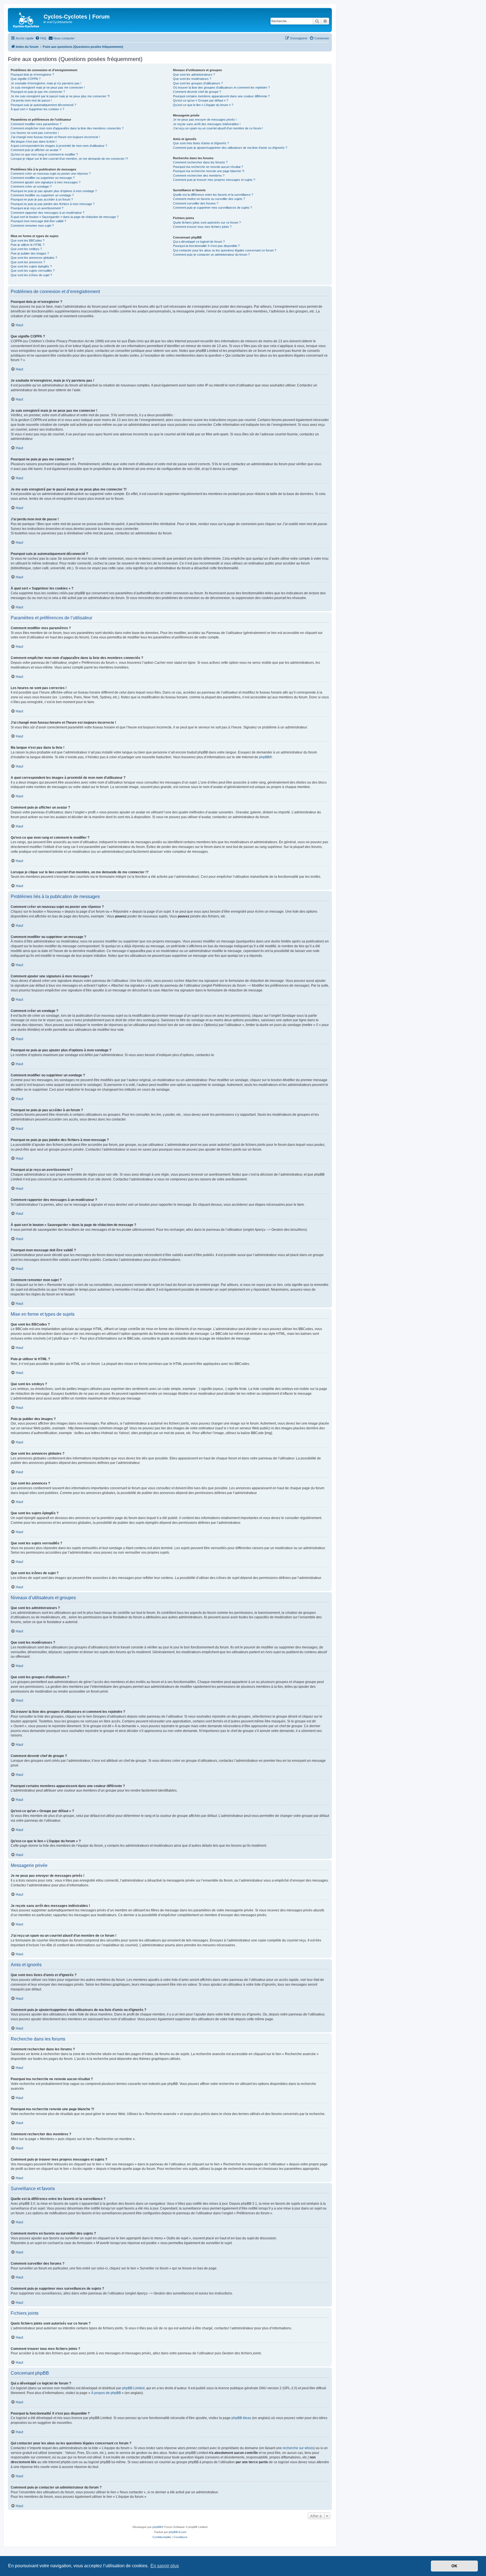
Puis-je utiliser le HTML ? (28, 245)
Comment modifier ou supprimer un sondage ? (42, 195)
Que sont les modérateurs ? (192, 79)
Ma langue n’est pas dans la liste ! (34, 141)
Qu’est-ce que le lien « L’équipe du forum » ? (203, 105)
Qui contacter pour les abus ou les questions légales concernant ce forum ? (225, 250)
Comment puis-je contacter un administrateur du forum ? (211, 255)
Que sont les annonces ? (28, 262)
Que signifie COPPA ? (26, 79)
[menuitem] (41, 38)
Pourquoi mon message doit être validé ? (38, 221)
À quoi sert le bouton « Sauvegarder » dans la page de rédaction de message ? (65, 217)
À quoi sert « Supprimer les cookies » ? (37, 109)
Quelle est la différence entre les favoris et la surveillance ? (213, 195)
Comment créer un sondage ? (31, 186)
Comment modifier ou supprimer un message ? (43, 178)
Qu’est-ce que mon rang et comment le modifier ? (44, 154)
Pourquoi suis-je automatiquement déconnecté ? (43, 105)
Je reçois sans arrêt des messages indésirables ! (207, 124)
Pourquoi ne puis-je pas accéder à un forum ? (42, 199)
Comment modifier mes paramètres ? (36, 124)
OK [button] (454, 2566)
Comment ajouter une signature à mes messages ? (46, 182)
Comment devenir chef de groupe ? (197, 92)
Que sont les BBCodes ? (28, 240)
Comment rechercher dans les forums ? (200, 162)
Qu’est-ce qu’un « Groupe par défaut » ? (201, 100)
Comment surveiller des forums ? (196, 203)
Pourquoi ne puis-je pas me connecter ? (38, 92)
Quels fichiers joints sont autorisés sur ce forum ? (207, 222)
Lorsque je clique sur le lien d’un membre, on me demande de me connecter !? (69, 159)
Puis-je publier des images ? (30, 253)
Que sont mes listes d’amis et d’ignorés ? (201, 143)
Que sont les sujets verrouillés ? (33, 271)
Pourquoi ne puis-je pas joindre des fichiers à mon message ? (53, 204)
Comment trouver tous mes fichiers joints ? (202, 227)
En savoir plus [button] (165, 2566)
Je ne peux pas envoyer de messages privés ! (205, 120)
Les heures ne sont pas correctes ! (35, 133)
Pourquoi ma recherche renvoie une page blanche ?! (209, 171)
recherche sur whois (298, 2448)
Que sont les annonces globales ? (34, 258)
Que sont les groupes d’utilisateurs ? (198, 83)
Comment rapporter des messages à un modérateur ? (48, 213)
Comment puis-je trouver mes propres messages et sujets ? (214, 180)
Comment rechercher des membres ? (199, 176)
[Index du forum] (26, 20)
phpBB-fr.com (177, 2532)
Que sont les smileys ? (26, 249)
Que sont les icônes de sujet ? (31, 275)
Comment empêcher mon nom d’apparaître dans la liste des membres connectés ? (67, 128)
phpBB (264, 757)
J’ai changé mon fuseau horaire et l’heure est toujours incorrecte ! (55, 137)
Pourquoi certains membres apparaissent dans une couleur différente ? (221, 96)
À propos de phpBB (106, 2393)
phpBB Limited (133, 2388)
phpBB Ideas (241, 2418)
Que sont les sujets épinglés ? (31, 266)
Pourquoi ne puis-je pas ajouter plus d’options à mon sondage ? (54, 191)
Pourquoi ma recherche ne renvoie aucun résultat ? (208, 167)
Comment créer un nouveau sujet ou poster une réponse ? (51, 174)
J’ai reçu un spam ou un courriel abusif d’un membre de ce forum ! (218, 128)
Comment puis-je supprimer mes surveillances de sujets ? (212, 208)
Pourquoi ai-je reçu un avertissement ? (37, 208)
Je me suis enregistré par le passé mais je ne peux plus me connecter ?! (60, 96)
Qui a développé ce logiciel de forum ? (199, 242)
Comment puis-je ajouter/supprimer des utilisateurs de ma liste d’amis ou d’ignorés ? (230, 148)
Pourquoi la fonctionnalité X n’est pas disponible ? (206, 246)
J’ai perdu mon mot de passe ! (31, 100)
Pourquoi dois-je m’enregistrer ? (32, 75)
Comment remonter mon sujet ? (32, 226)
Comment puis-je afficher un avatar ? (36, 150)
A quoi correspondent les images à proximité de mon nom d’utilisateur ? (59, 146)
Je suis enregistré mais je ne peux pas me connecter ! (48, 87)
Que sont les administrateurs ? (194, 75)
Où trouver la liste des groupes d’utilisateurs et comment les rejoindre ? (221, 87)
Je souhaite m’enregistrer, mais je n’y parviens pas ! (46, 83)
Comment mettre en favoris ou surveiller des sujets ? (209, 199)
